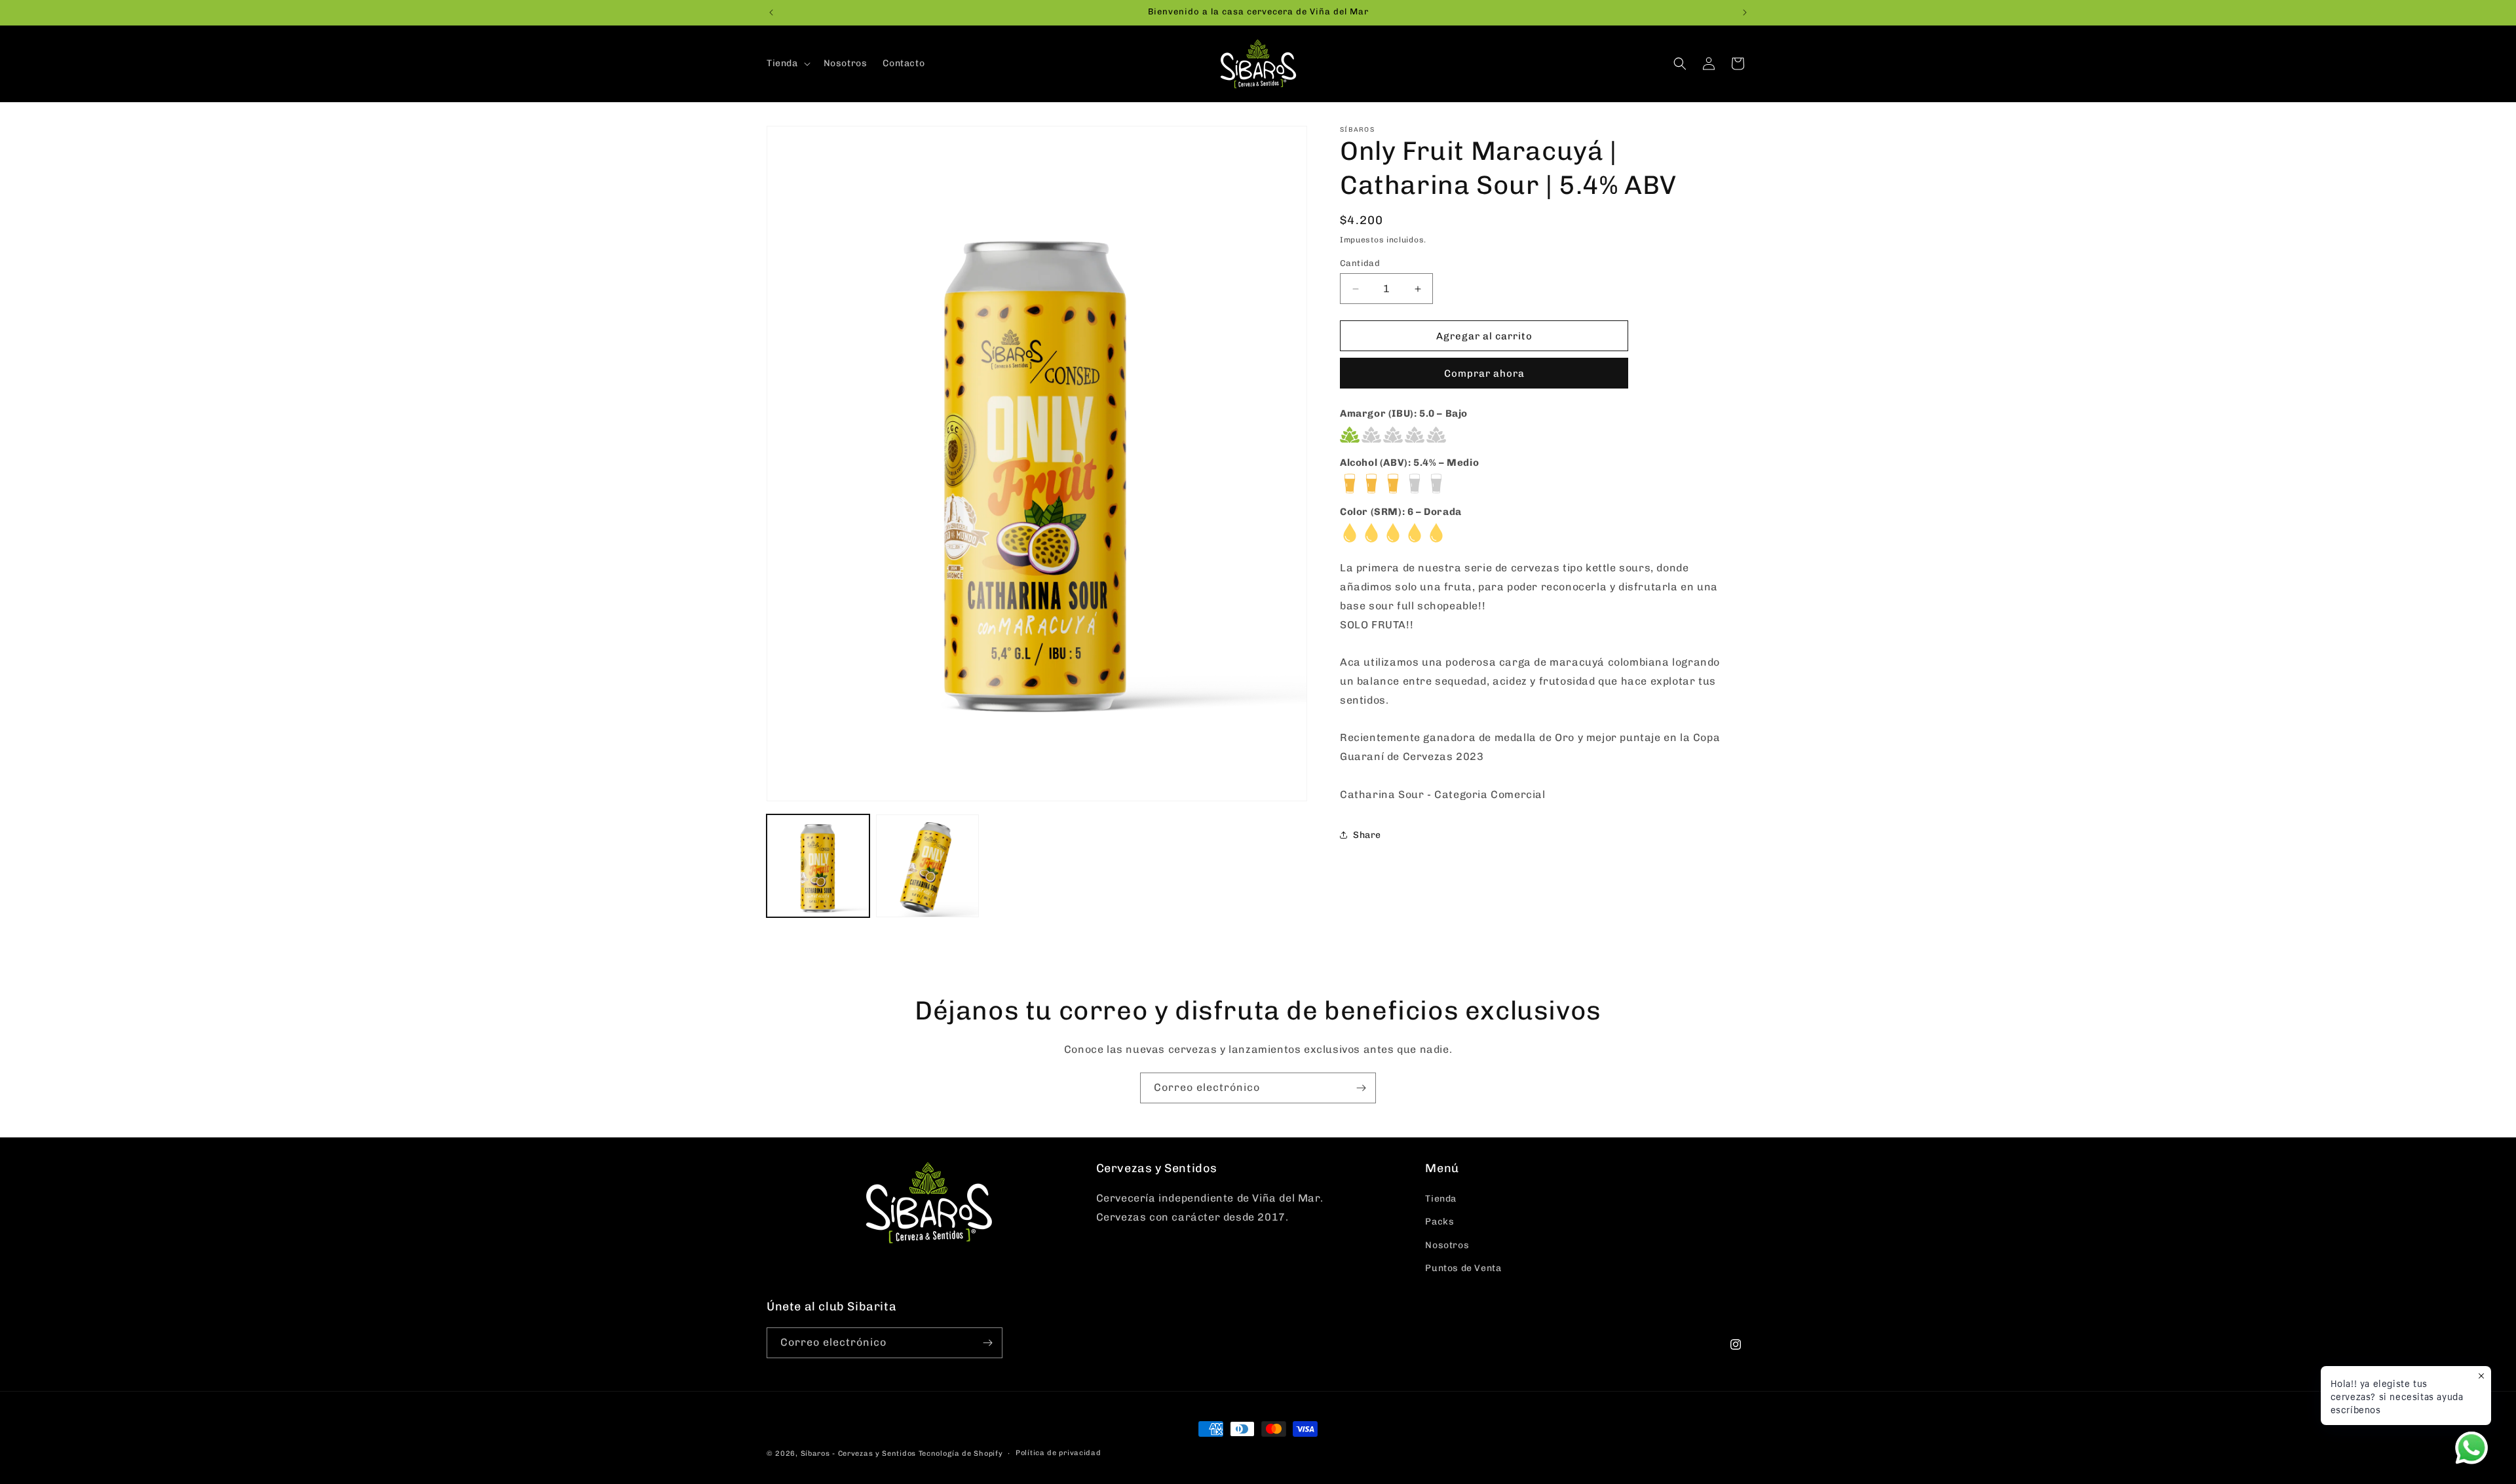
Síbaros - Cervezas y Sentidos (858, 1454)
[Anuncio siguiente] (1745, 12)
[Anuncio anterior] (771, 12)
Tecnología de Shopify (961, 1454)
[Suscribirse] (1361, 1088)
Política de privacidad (1058, 1453)
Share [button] (1367, 835)
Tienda (1441, 1199)
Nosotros (1447, 1245)
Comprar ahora (1484, 373)
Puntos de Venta (1463, 1268)
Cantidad (1360, 263)
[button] (787, 64)
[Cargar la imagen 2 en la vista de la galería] (927, 866)
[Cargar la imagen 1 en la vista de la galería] (818, 866)
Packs (1439, 1222)
